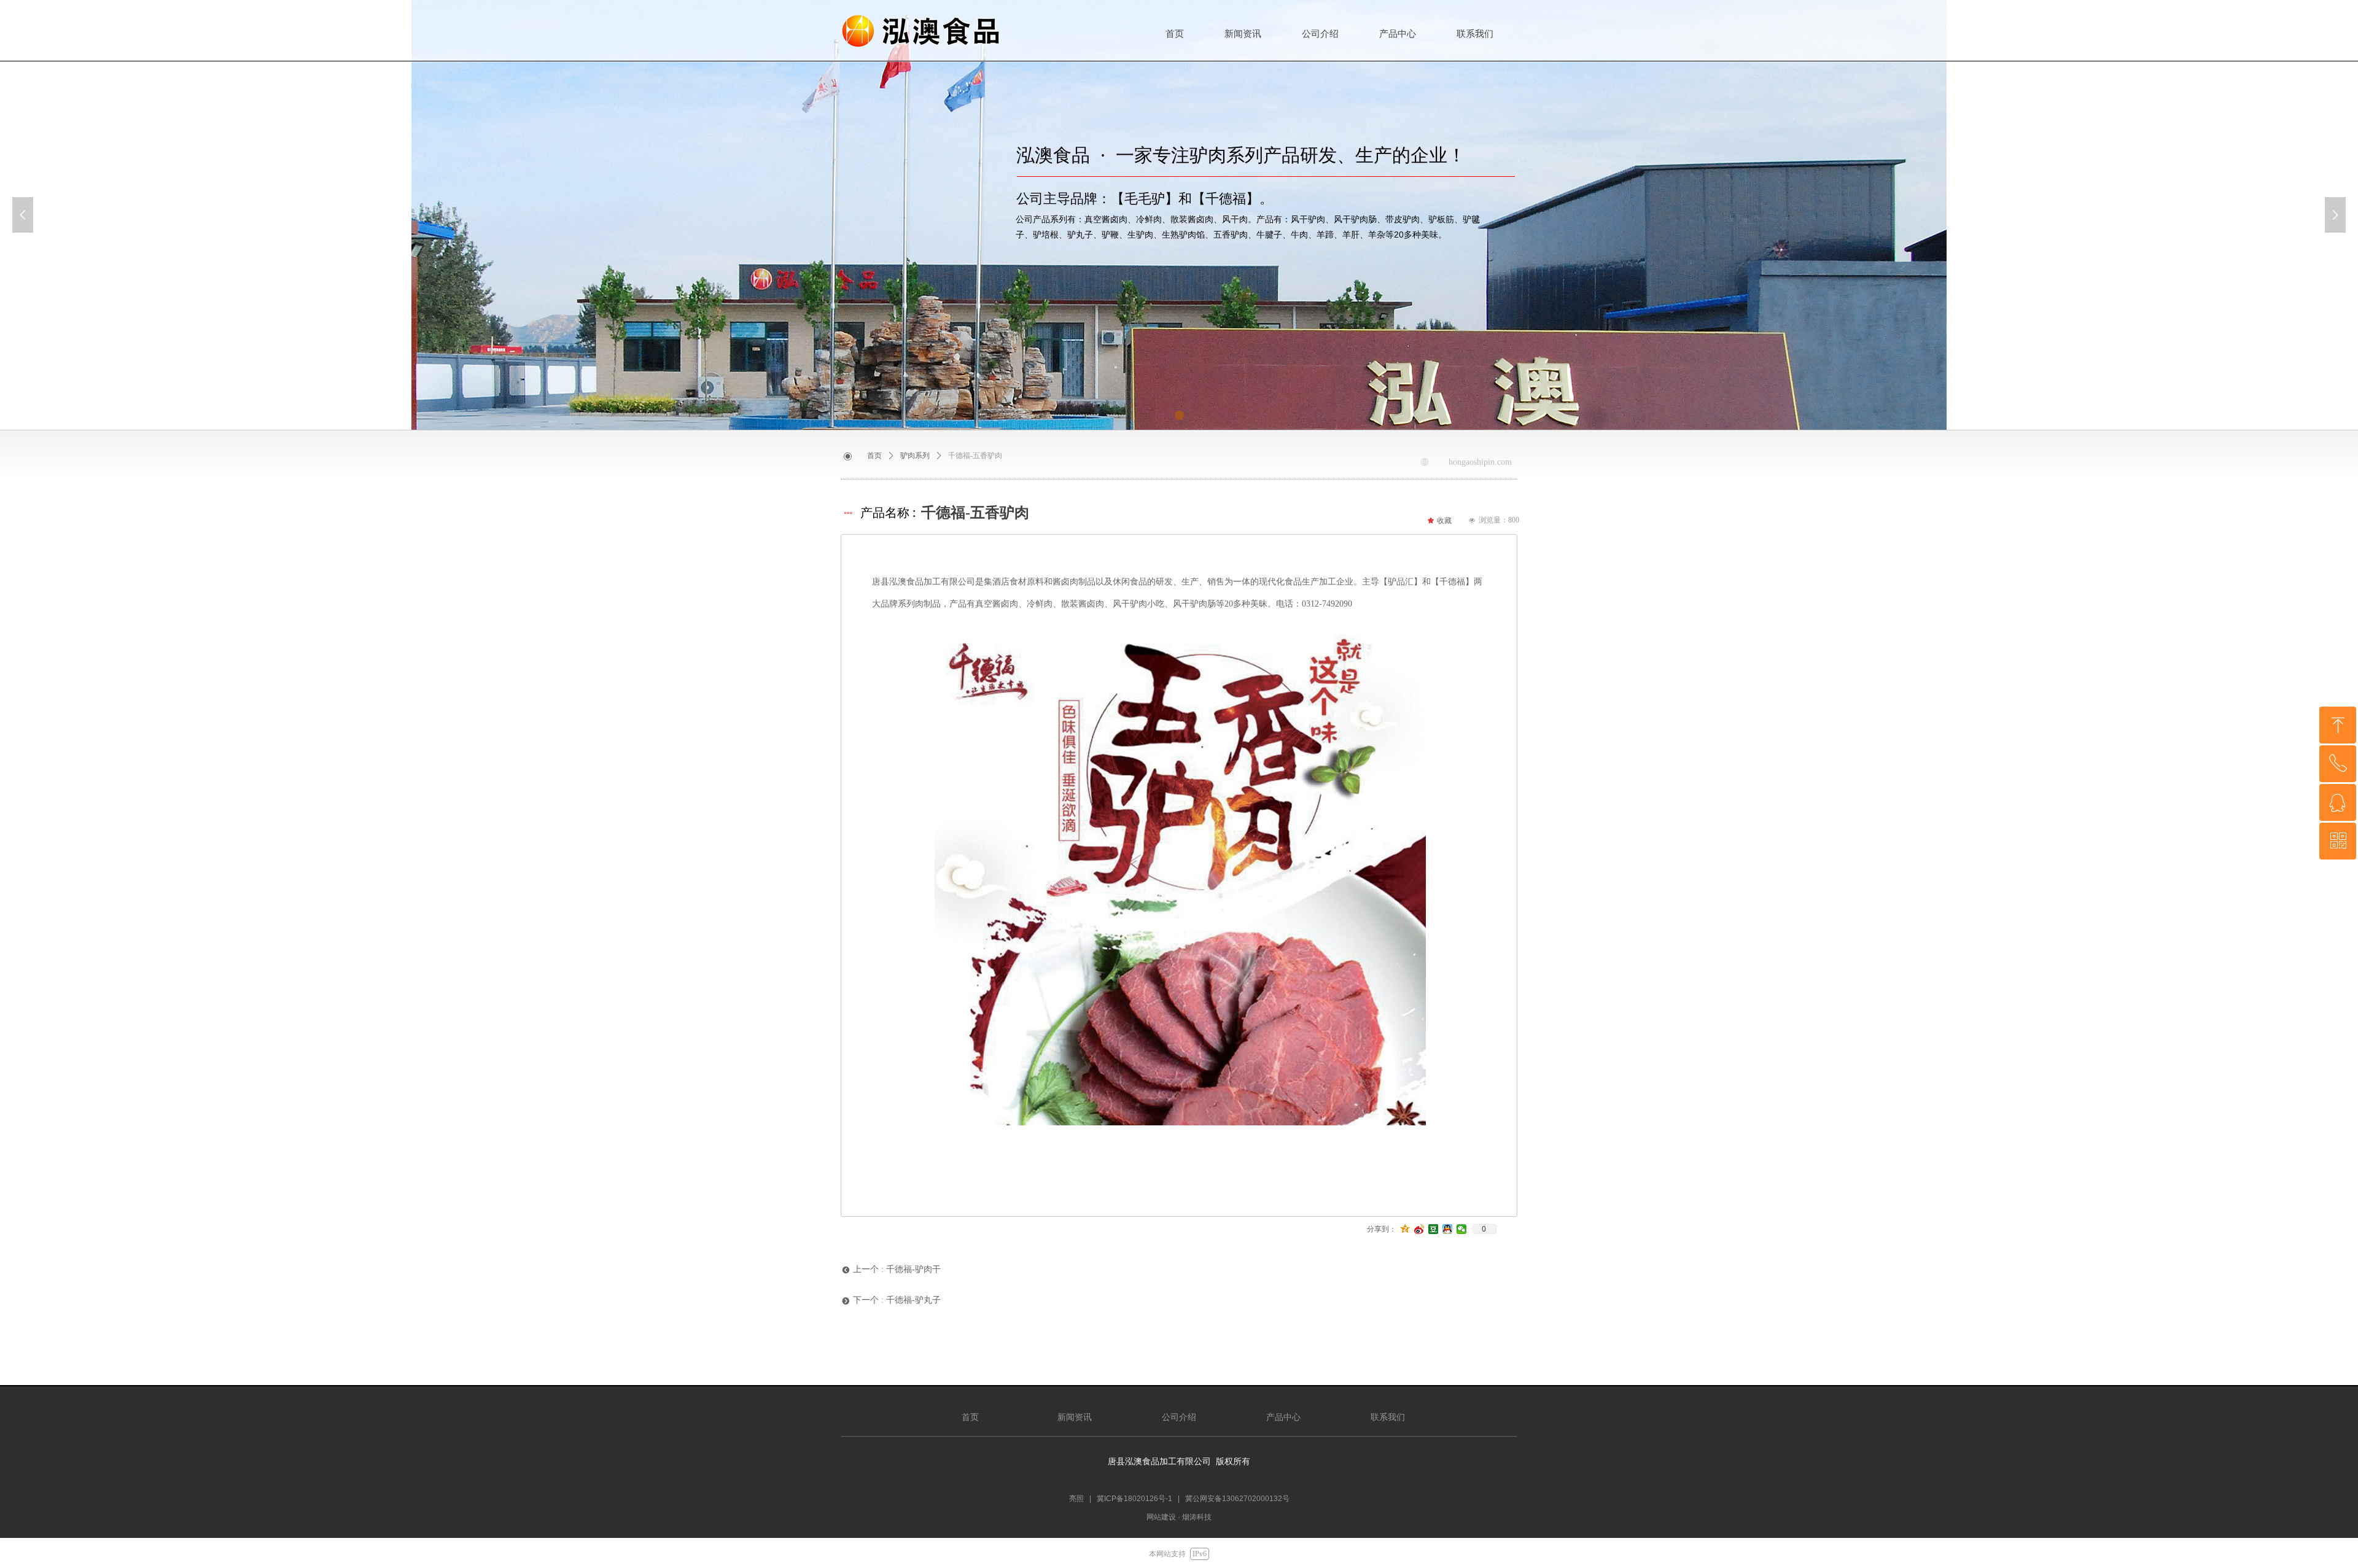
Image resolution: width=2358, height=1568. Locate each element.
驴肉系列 (915, 456)
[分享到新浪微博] (1419, 1229)
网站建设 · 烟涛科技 (1179, 1517)
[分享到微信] (1462, 1229)
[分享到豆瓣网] (1434, 1229)
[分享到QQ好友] (1448, 1229)
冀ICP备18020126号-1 (1134, 1499)
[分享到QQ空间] (1405, 1229)
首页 (874, 456)
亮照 (1076, 1499)
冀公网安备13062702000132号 (1237, 1499)
